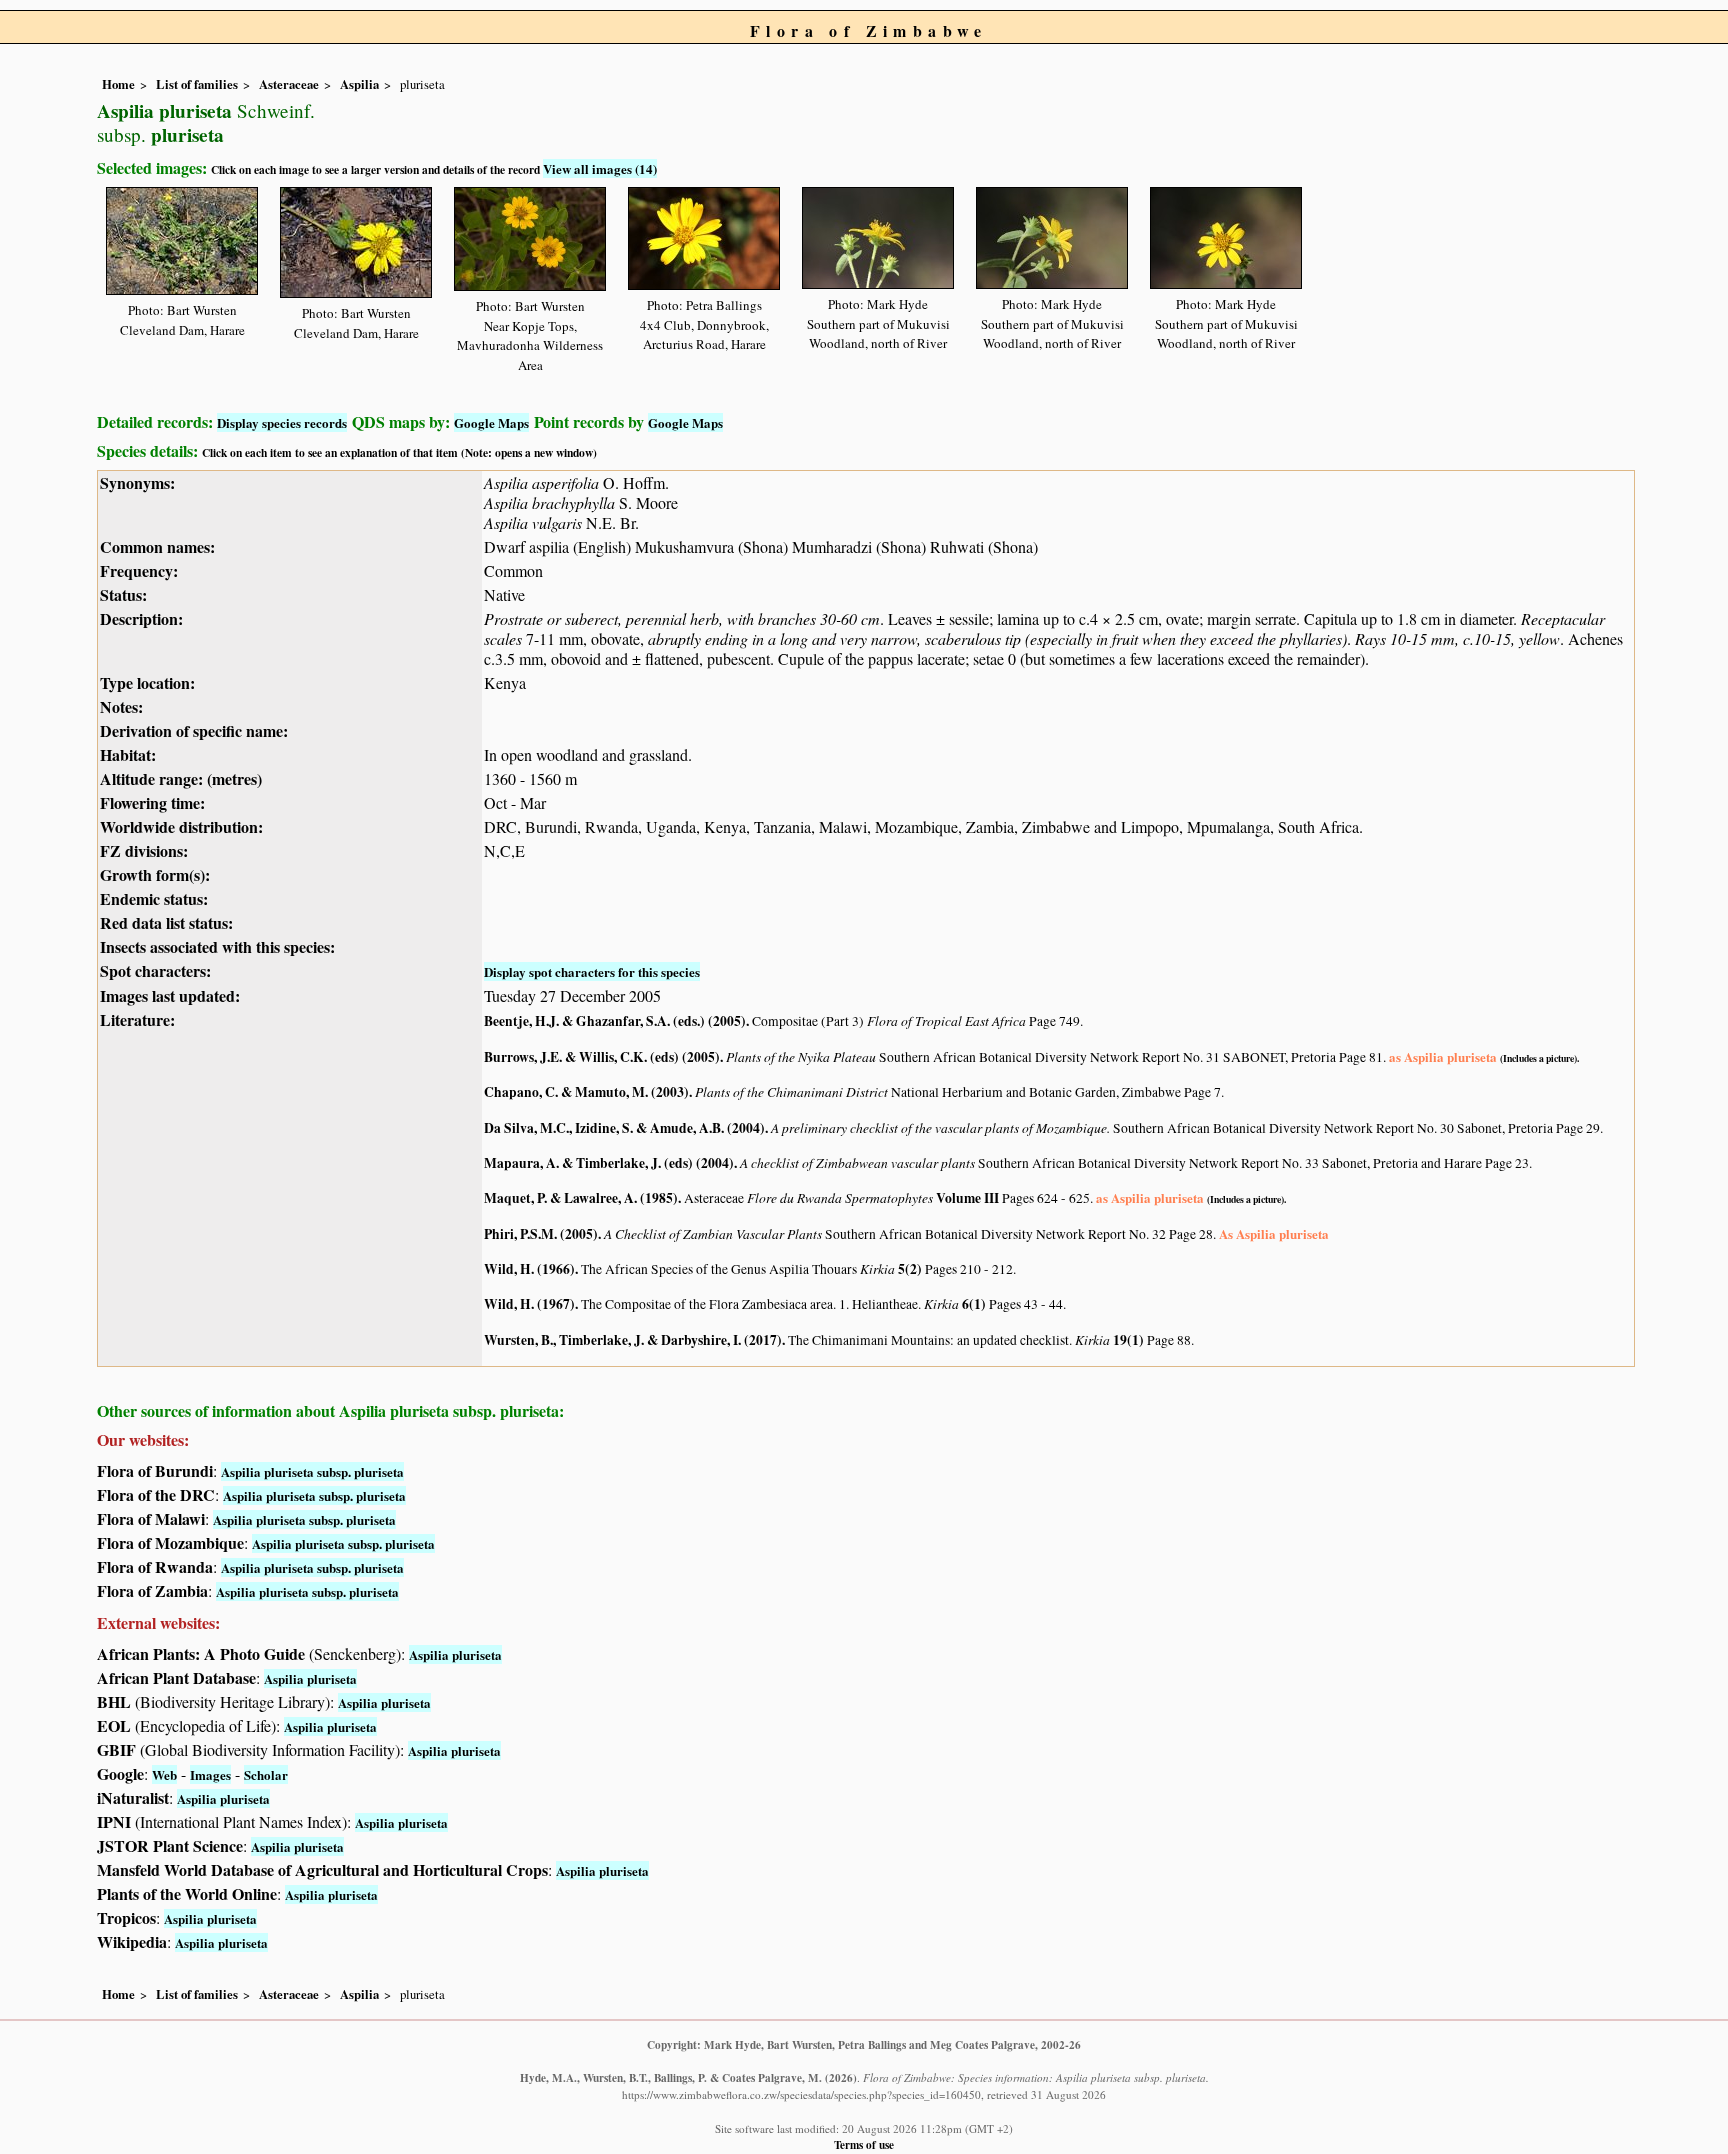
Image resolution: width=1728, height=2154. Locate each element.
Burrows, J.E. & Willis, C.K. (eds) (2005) (602, 1057)
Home (118, 84)
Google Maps (491, 422)
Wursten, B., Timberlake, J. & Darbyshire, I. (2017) (633, 1340)
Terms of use (864, 2144)
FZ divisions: (144, 850)
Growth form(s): (155, 874)
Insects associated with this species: (217, 946)
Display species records (282, 422)
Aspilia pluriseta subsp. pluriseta (312, 1471)
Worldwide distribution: (181, 826)
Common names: (157, 546)
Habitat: (128, 754)
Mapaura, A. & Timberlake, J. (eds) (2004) (609, 1163)
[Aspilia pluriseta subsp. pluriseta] (182, 237)
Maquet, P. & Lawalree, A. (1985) (581, 1198)
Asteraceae (289, 84)
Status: (123, 594)
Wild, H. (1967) (529, 1304)
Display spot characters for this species (592, 971)
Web (164, 1774)
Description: (141, 618)
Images (210, 1774)
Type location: (147, 682)
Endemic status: (154, 898)
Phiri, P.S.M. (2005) (541, 1234)
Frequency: (139, 570)
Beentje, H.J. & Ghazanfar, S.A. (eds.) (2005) (615, 1021)
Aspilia (359, 84)
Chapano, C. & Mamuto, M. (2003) (586, 1092)
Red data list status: (166, 922)
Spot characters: (155, 970)
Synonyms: (137, 482)
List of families (197, 84)
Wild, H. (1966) (529, 1269)
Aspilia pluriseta (455, 1654)
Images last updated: (170, 995)
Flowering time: (152, 802)
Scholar (266, 1774)
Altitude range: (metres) (181, 778)
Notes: (121, 706)
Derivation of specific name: (194, 730)
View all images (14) (600, 168)
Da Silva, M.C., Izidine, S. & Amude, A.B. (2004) (624, 1128)
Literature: (137, 1019)
